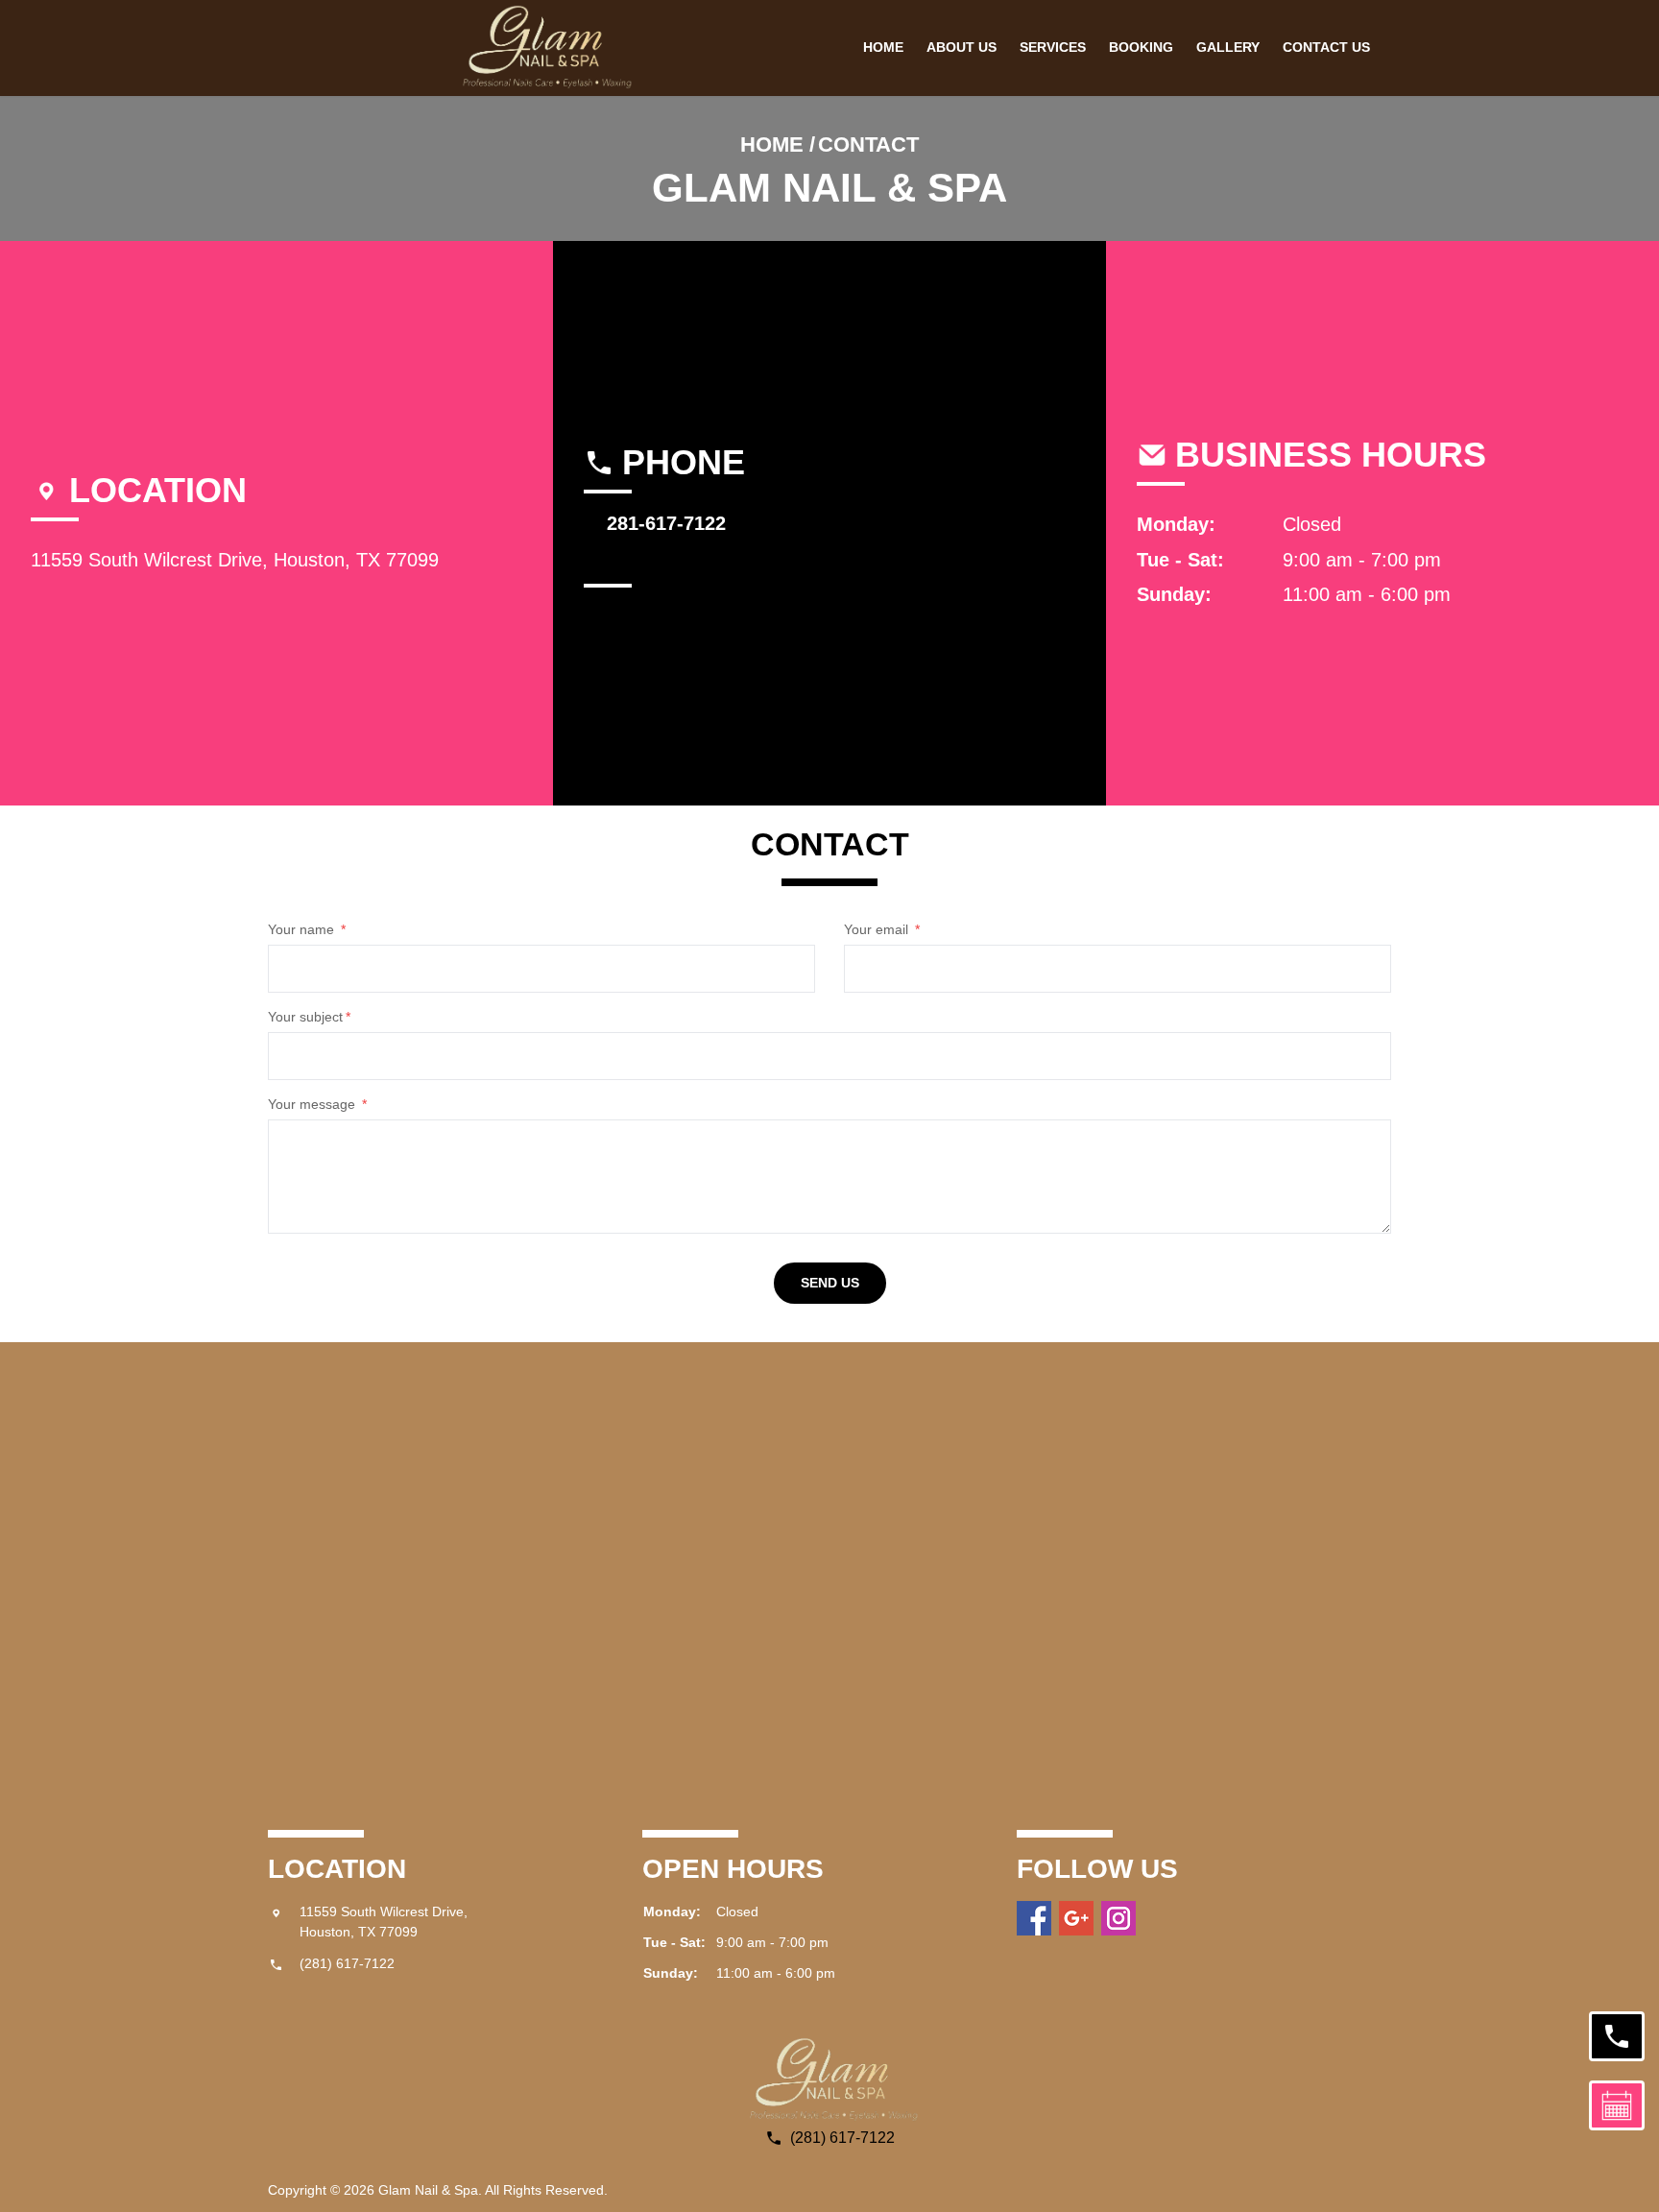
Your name (307, 929)
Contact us (1326, 47)
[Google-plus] (1076, 1918)
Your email (882, 929)
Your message (317, 1104)
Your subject (309, 1017)
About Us (962, 47)
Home (883, 47)
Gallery (1228, 47)
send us (830, 1283)
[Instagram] (1118, 1918)
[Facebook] (1034, 1918)
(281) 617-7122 (347, 1963)
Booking (1141, 47)
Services (1053, 47)
